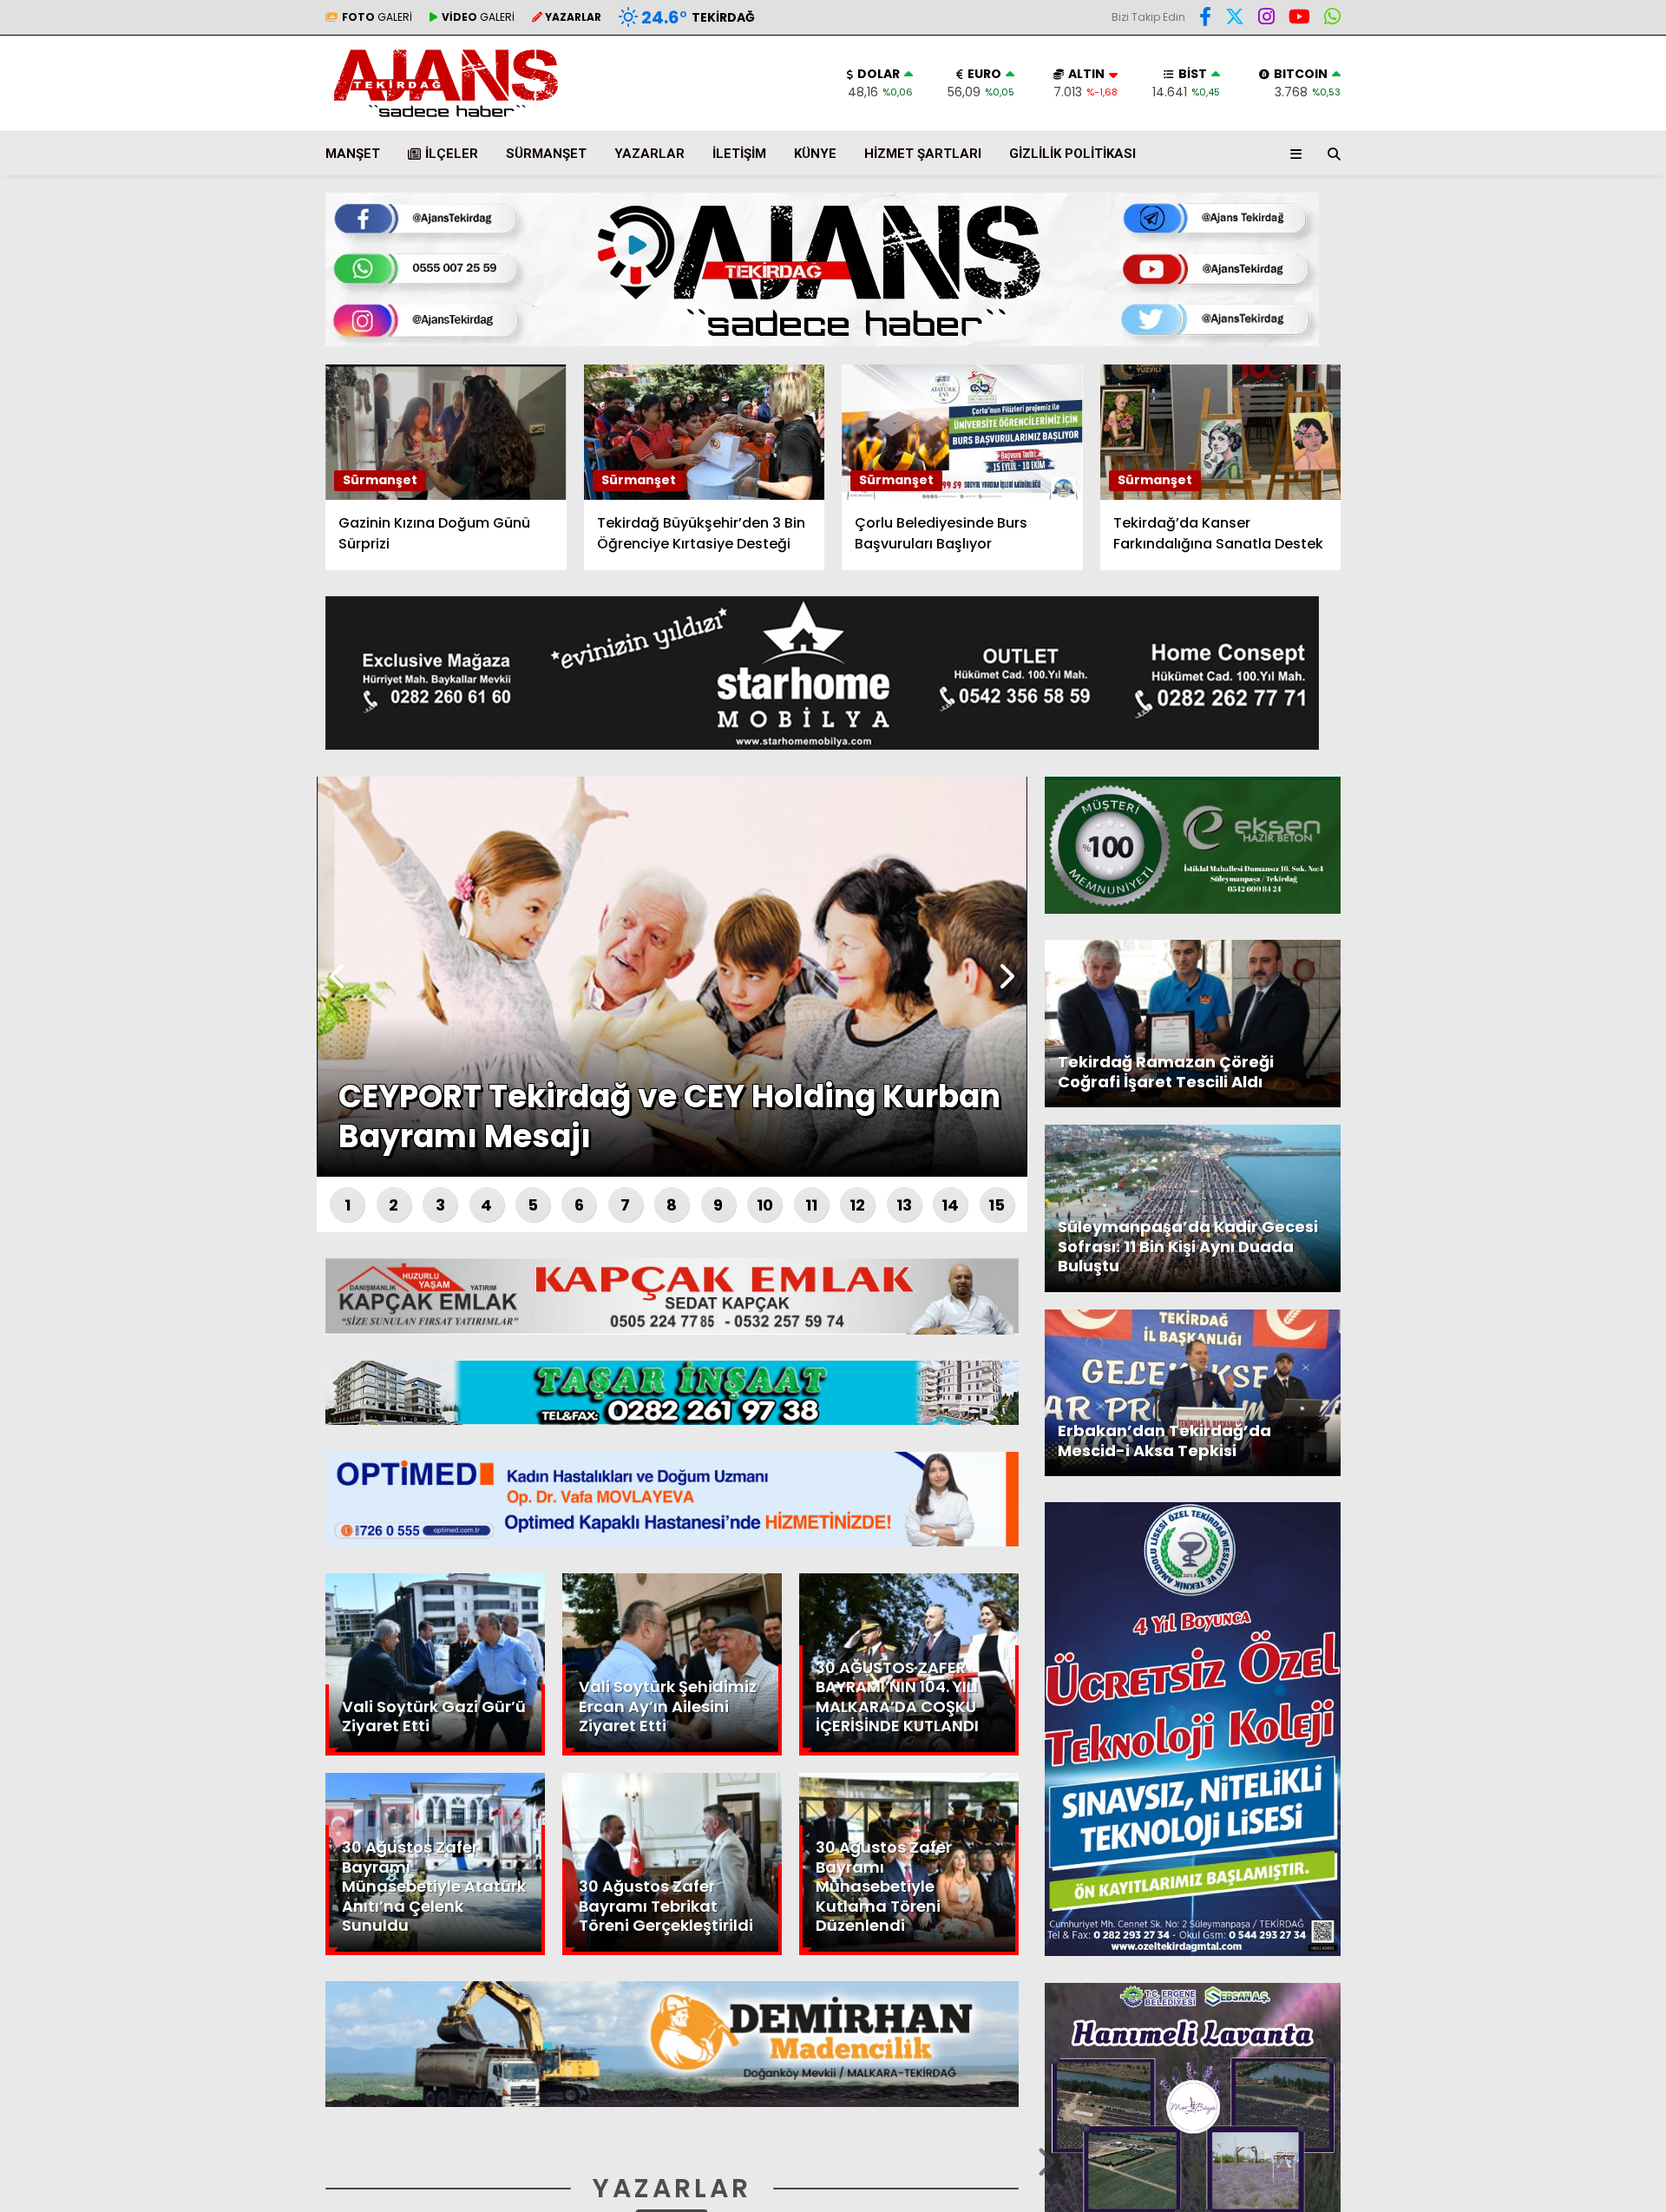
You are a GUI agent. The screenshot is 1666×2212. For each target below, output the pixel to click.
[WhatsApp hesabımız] (1332, 19)
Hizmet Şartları (923, 154)
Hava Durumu (1519, 287)
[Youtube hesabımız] (1299, 19)
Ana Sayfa (1515, 96)
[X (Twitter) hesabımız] (1558, 559)
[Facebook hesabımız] (1205, 19)
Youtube (1566, 656)
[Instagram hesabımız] (1266, 19)
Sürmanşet (546, 154)
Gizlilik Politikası (1072, 154)
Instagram (1564, 608)
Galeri (1501, 133)
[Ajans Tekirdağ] (446, 118)
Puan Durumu (1524, 324)
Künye (815, 154)
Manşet (353, 154)
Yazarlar (1506, 206)
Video (1496, 169)
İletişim (739, 154)
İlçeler (452, 154)
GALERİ (377, 17)
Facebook (1562, 511)
